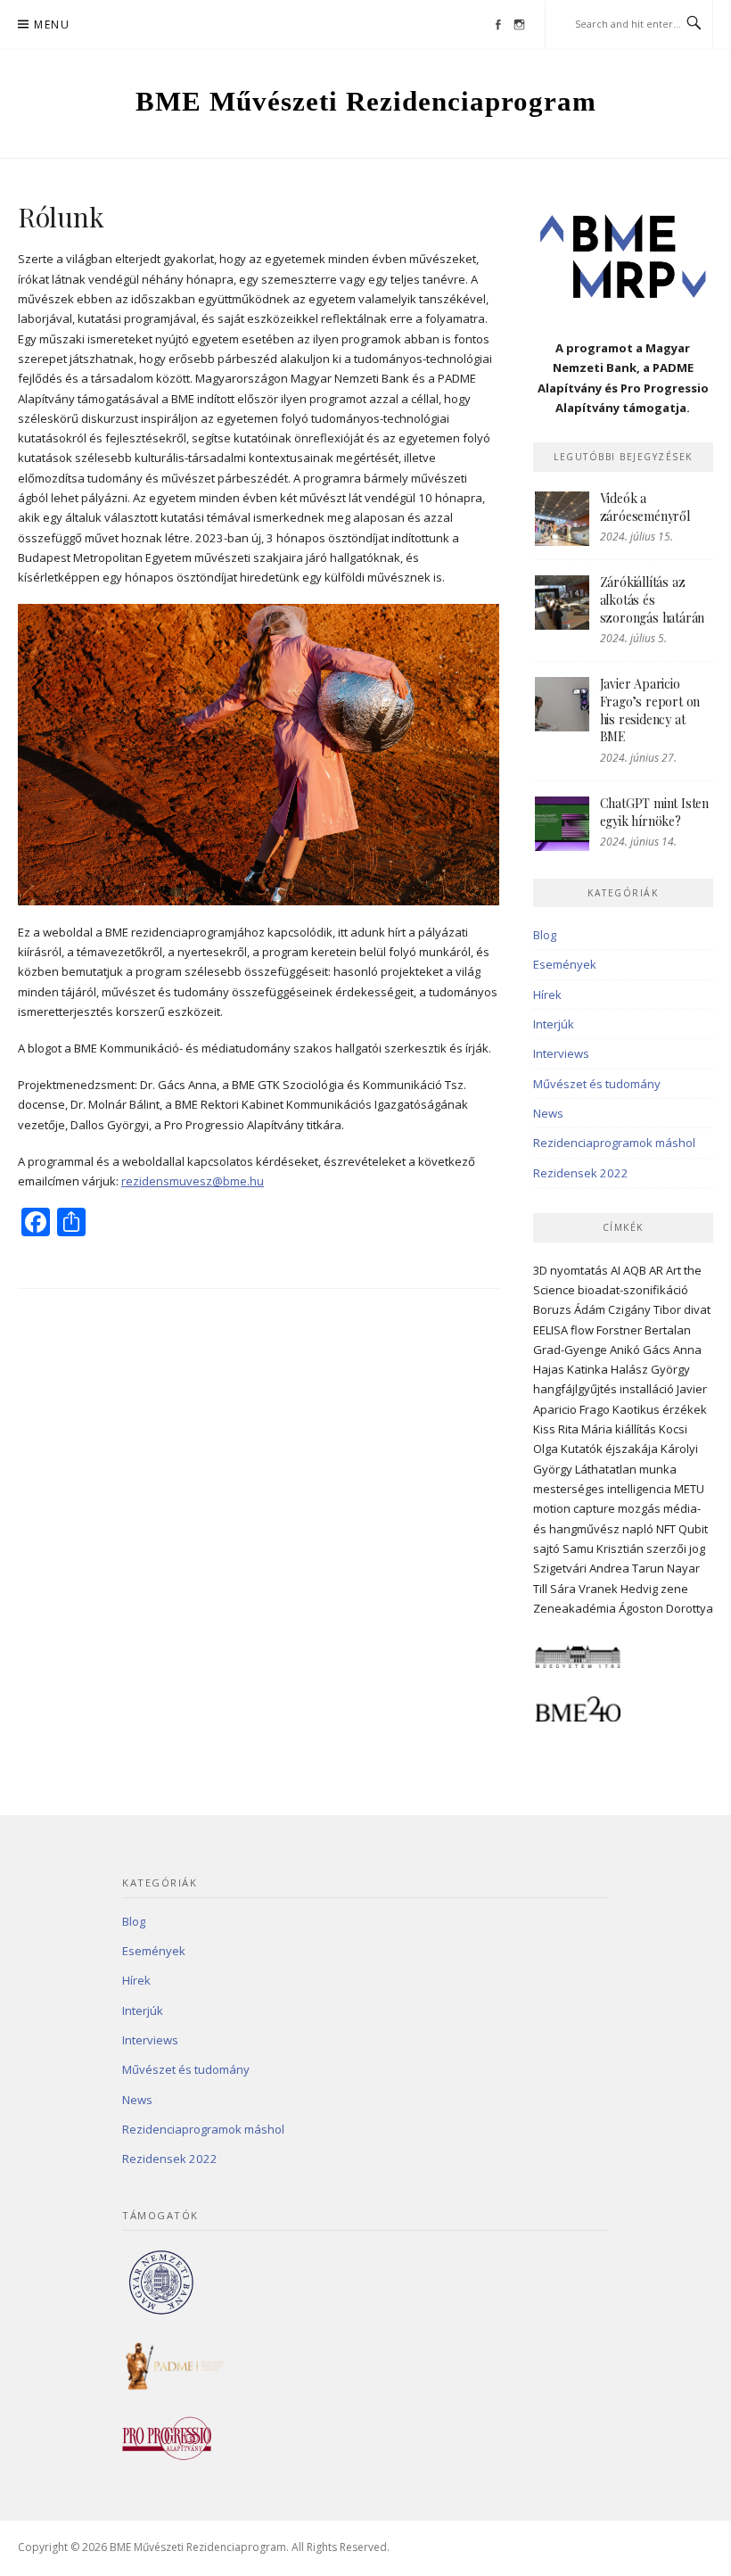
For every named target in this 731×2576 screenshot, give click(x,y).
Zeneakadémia (575, 1608)
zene (674, 1589)
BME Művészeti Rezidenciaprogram (366, 101)
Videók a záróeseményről (645, 507)
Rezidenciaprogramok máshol (614, 1143)
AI (616, 1270)
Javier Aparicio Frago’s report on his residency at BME (650, 710)
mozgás (639, 1508)
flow (582, 1330)
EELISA (550, 1330)
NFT (666, 1529)
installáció (647, 1389)
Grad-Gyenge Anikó (587, 1350)
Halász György (650, 1369)
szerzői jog (676, 1548)
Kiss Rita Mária (573, 1429)
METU (689, 1489)
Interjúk (554, 1024)
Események (565, 964)
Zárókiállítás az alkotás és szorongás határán (653, 599)
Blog (545, 935)
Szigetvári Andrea (581, 1568)
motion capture (574, 1508)
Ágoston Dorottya (666, 1608)
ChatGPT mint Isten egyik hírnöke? (654, 812)
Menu (52, 25)
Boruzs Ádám (569, 1309)
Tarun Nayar (666, 1568)
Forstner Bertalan (644, 1330)
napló (638, 1529)
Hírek (547, 995)
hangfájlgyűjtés (575, 1389)
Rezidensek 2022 (581, 1173)
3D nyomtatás (571, 1270)
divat (697, 1309)
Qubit (693, 1529)
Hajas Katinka (571, 1369)
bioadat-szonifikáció (633, 1290)
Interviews (561, 1053)
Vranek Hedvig (618, 1589)
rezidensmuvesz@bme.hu (193, 1181)
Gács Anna (672, 1350)
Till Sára (554, 1589)
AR (656, 1270)
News (548, 1113)
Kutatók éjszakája (609, 1449)
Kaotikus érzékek (660, 1409)
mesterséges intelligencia (602, 1489)
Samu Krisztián (603, 1548)
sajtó (546, 1548)
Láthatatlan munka (626, 1469)
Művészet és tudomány (597, 1084)
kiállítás (636, 1429)
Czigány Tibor (645, 1309)
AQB (635, 1270)
